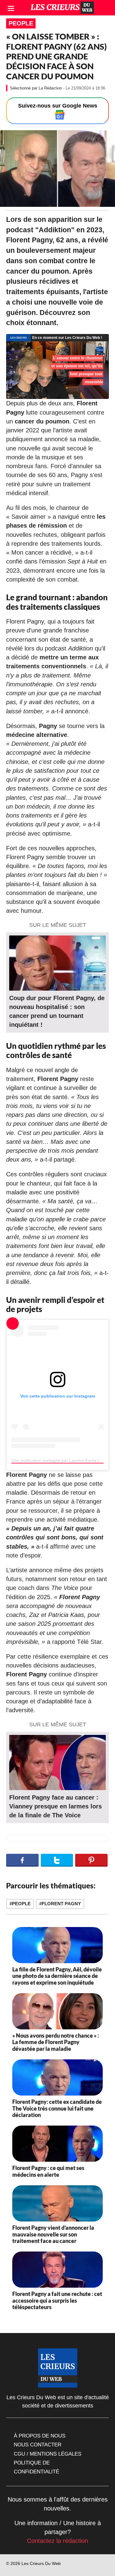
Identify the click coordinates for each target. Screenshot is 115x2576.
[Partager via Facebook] (22, 1860)
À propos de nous (40, 2436)
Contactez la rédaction (57, 2541)
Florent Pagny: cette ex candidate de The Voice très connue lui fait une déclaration (57, 2108)
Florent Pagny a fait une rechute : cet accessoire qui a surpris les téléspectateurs (57, 2300)
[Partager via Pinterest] (91, 1860)
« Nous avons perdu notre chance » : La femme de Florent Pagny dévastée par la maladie (56, 2042)
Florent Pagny (61, 1904)
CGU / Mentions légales (48, 2454)
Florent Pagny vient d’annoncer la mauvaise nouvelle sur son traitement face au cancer (53, 2234)
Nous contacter (38, 2445)
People (21, 23)
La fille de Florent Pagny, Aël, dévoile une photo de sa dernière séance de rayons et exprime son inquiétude (57, 1976)
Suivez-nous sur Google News (58, 106)
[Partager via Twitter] (57, 1860)
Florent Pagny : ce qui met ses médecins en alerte (48, 2171)
